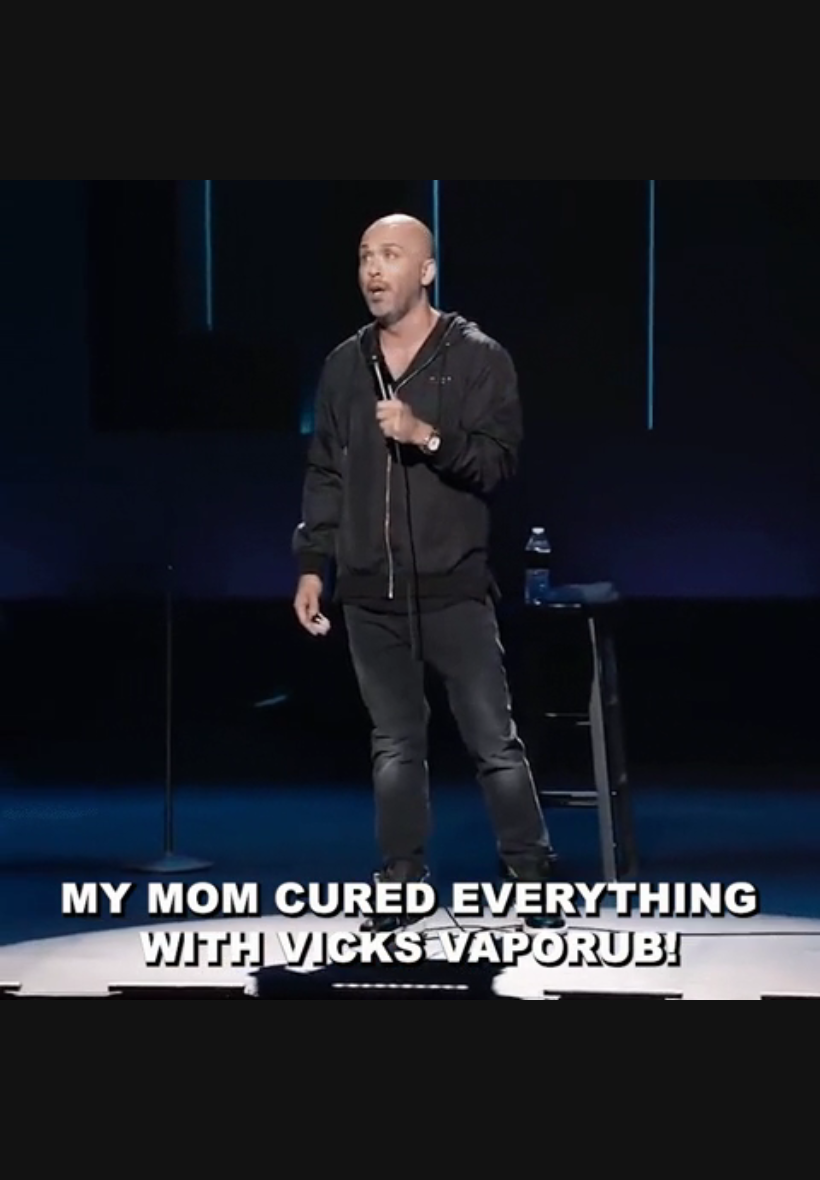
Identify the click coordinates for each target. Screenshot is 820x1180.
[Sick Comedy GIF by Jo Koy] (410, 590)
